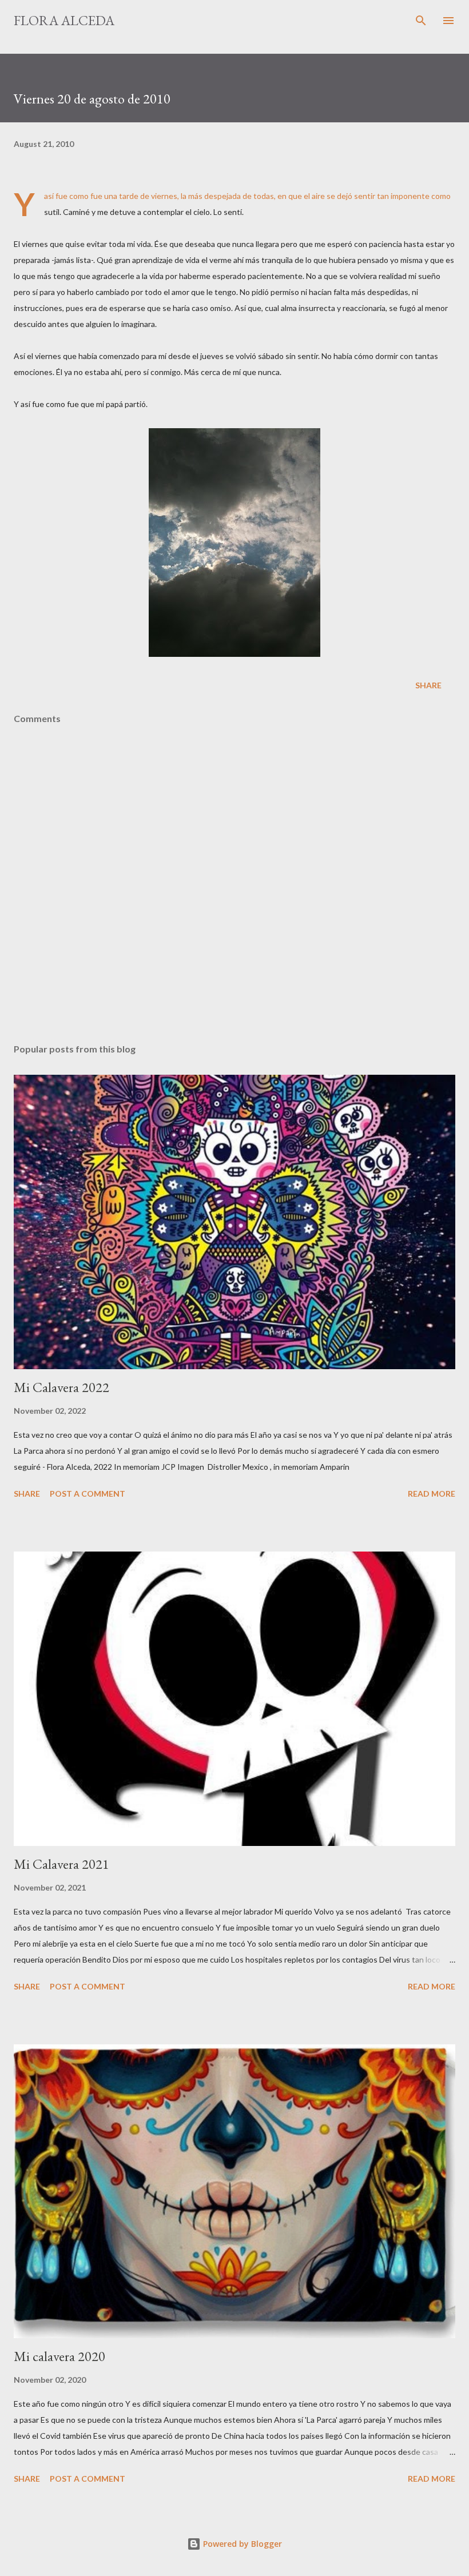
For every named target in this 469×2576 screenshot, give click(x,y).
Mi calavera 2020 (59, 2356)
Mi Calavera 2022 (61, 1387)
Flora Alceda (64, 20)
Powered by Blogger (241, 2544)
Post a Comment (88, 1494)
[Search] (421, 21)
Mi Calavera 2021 (61, 1864)
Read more (432, 1494)
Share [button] (428, 685)
